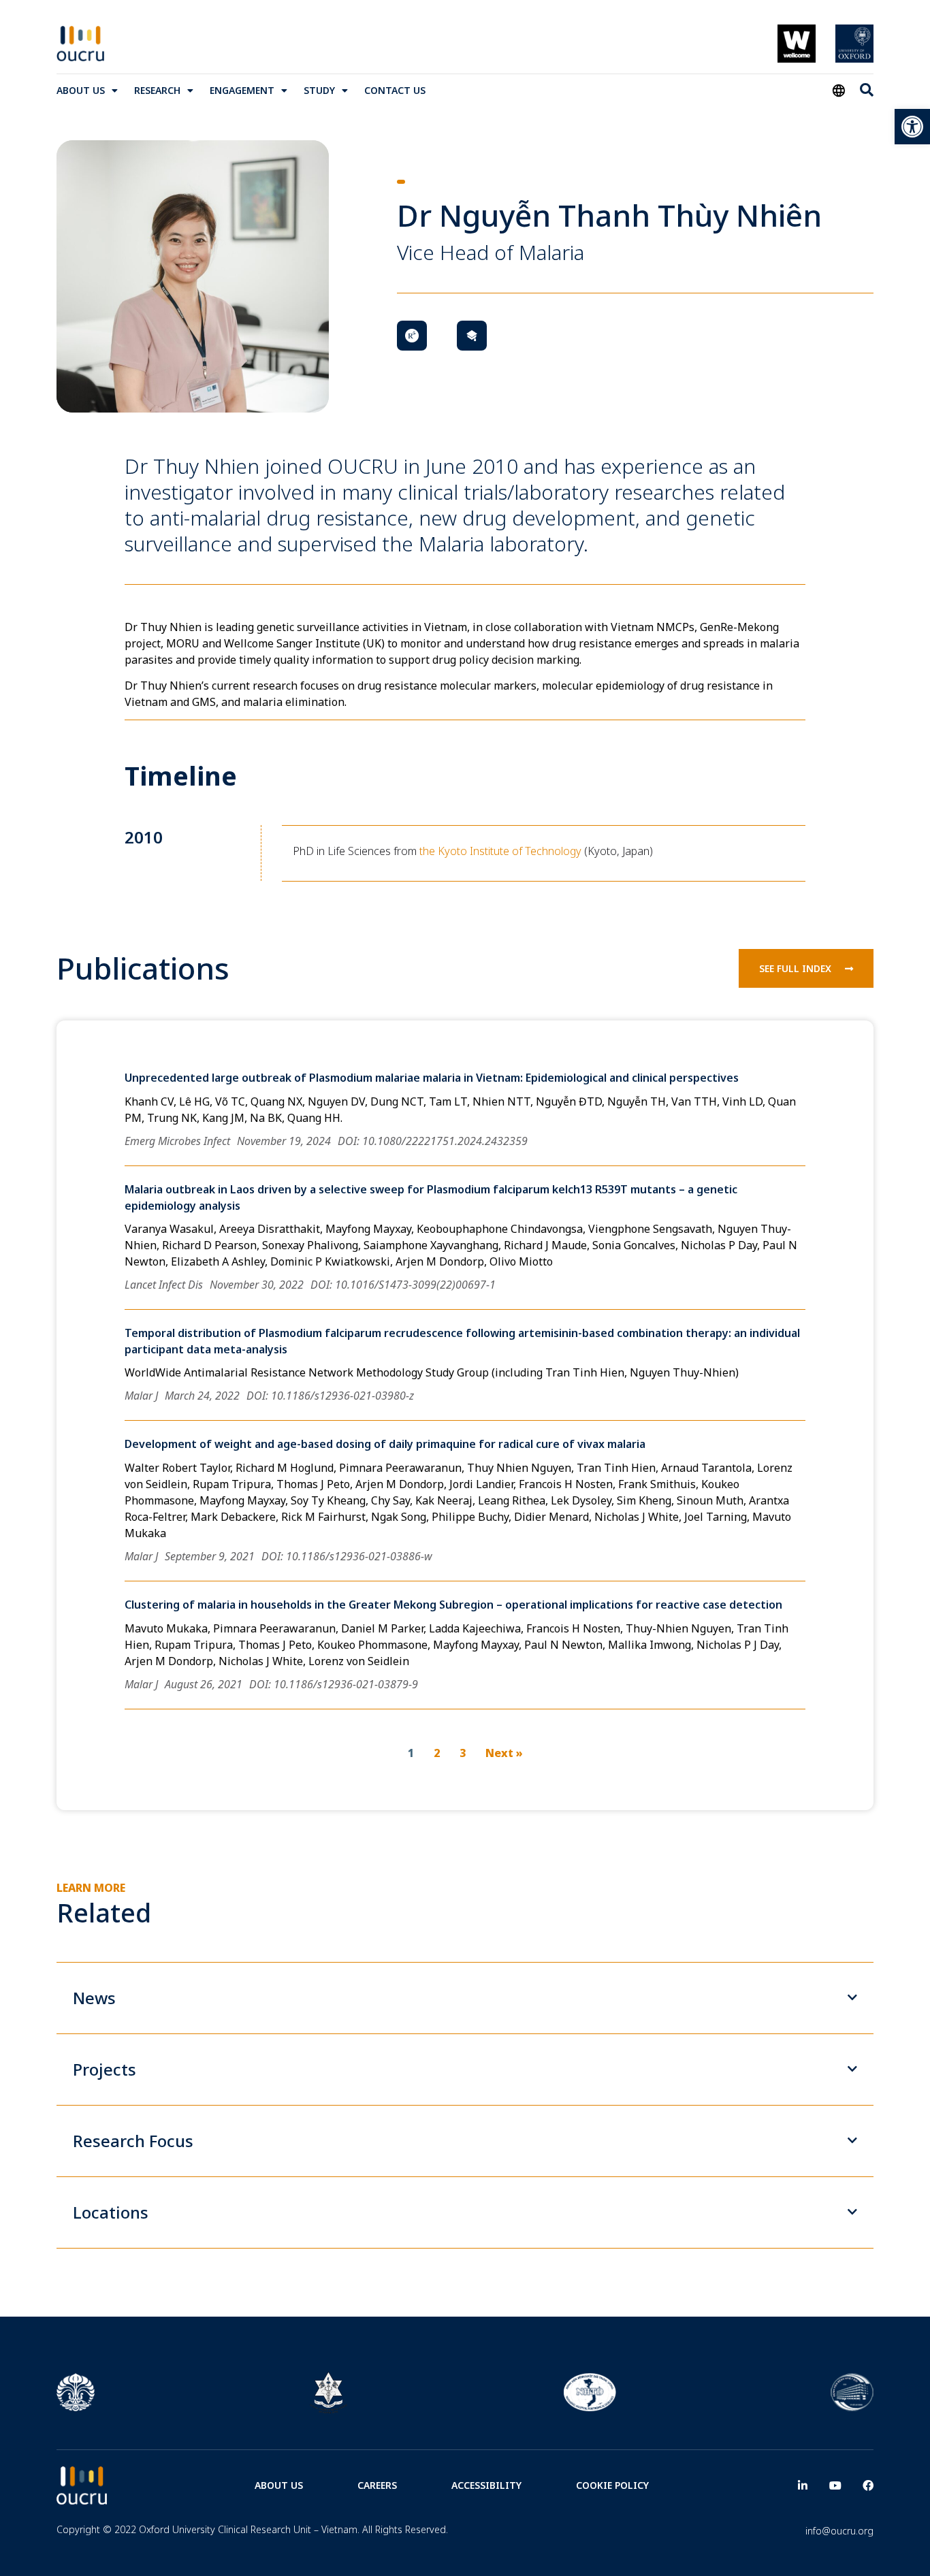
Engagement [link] (242, 90)
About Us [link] (81, 90)
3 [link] (463, 1753)
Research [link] (157, 90)
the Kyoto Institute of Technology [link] (500, 851)
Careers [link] (377, 2485)
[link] (912, 127)
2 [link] (437, 1753)
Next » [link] (504, 1753)
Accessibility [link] (486, 2485)
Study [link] (319, 90)
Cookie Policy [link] (612, 2485)
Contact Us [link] (395, 90)
